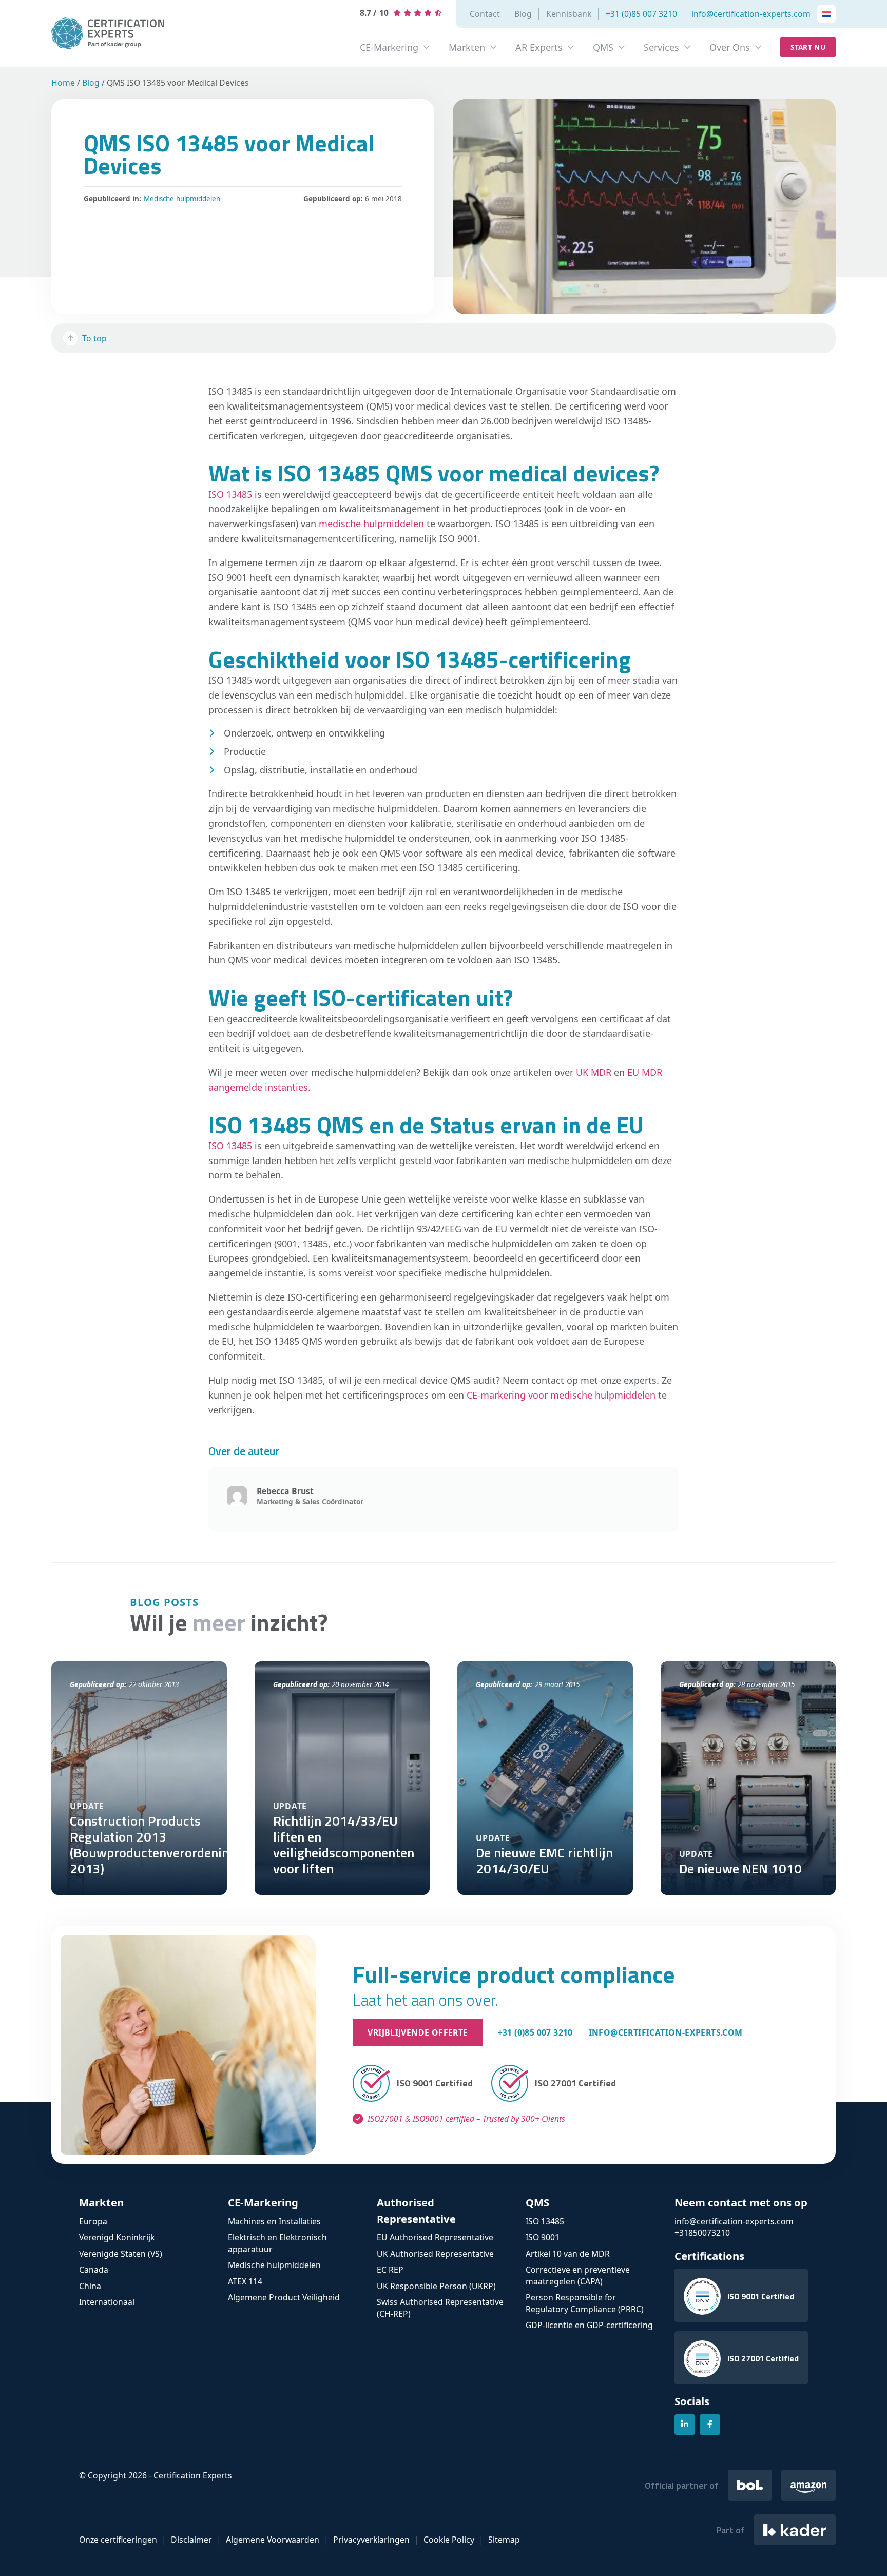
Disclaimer (191, 2540)
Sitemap (504, 2540)
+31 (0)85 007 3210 (641, 14)
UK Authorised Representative (435, 2254)
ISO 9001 (543, 2237)
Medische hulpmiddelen (182, 199)
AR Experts (539, 47)
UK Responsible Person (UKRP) (436, 2286)
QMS (603, 47)
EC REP (390, 2270)
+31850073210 (702, 2233)
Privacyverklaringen (371, 2540)
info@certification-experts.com (751, 14)
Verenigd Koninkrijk (117, 2237)
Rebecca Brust (285, 1491)
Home (63, 83)
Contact (485, 14)
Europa (93, 2221)
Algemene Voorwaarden (273, 2540)
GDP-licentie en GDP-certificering (589, 2325)
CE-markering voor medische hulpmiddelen (561, 1395)
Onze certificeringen (118, 2540)
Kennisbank (569, 14)
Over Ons (730, 47)
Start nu (808, 47)
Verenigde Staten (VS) (121, 2254)
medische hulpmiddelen (371, 524)
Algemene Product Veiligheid (284, 2297)
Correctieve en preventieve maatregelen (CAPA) (578, 2275)
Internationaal (107, 2302)
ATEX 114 (245, 2281)
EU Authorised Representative (435, 2237)
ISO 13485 (230, 494)
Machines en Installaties (274, 2221)
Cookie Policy (449, 2540)
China (90, 2286)
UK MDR (595, 1072)
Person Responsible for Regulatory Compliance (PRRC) (585, 2303)
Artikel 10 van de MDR (568, 2254)
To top (94, 338)
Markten (467, 47)
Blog (523, 14)
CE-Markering (389, 47)
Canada (94, 2270)
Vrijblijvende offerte (418, 2032)
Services (661, 47)
